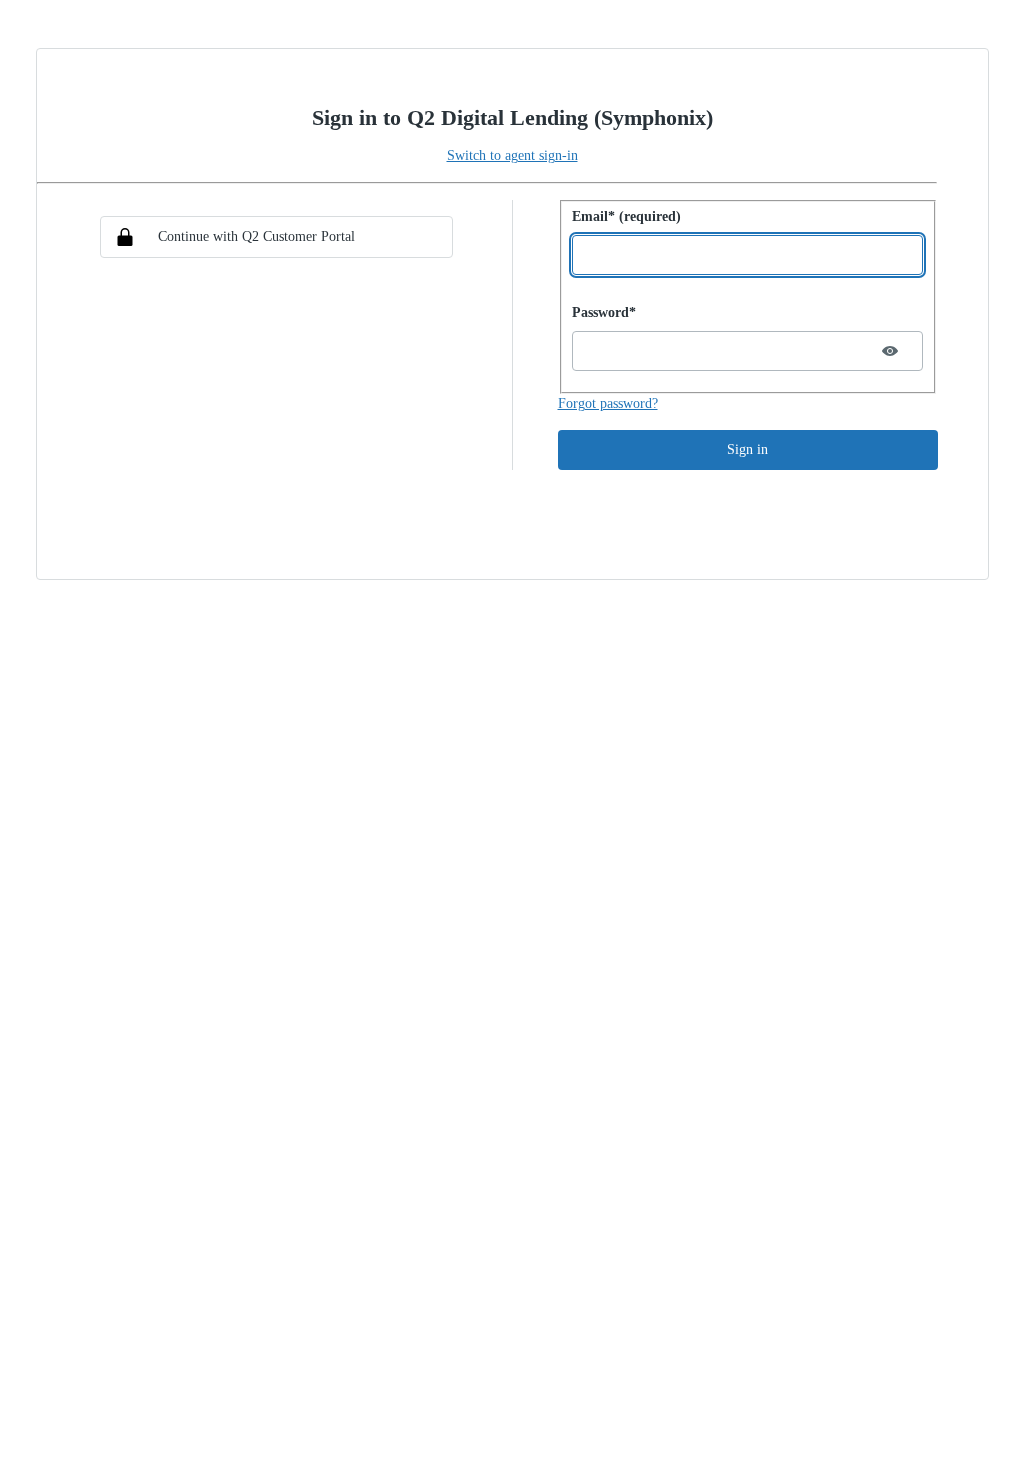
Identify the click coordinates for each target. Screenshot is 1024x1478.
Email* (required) (626, 216)
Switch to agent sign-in (512, 155)
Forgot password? (608, 403)
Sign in (747, 449)
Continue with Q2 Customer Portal (256, 236)
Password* (604, 312)
